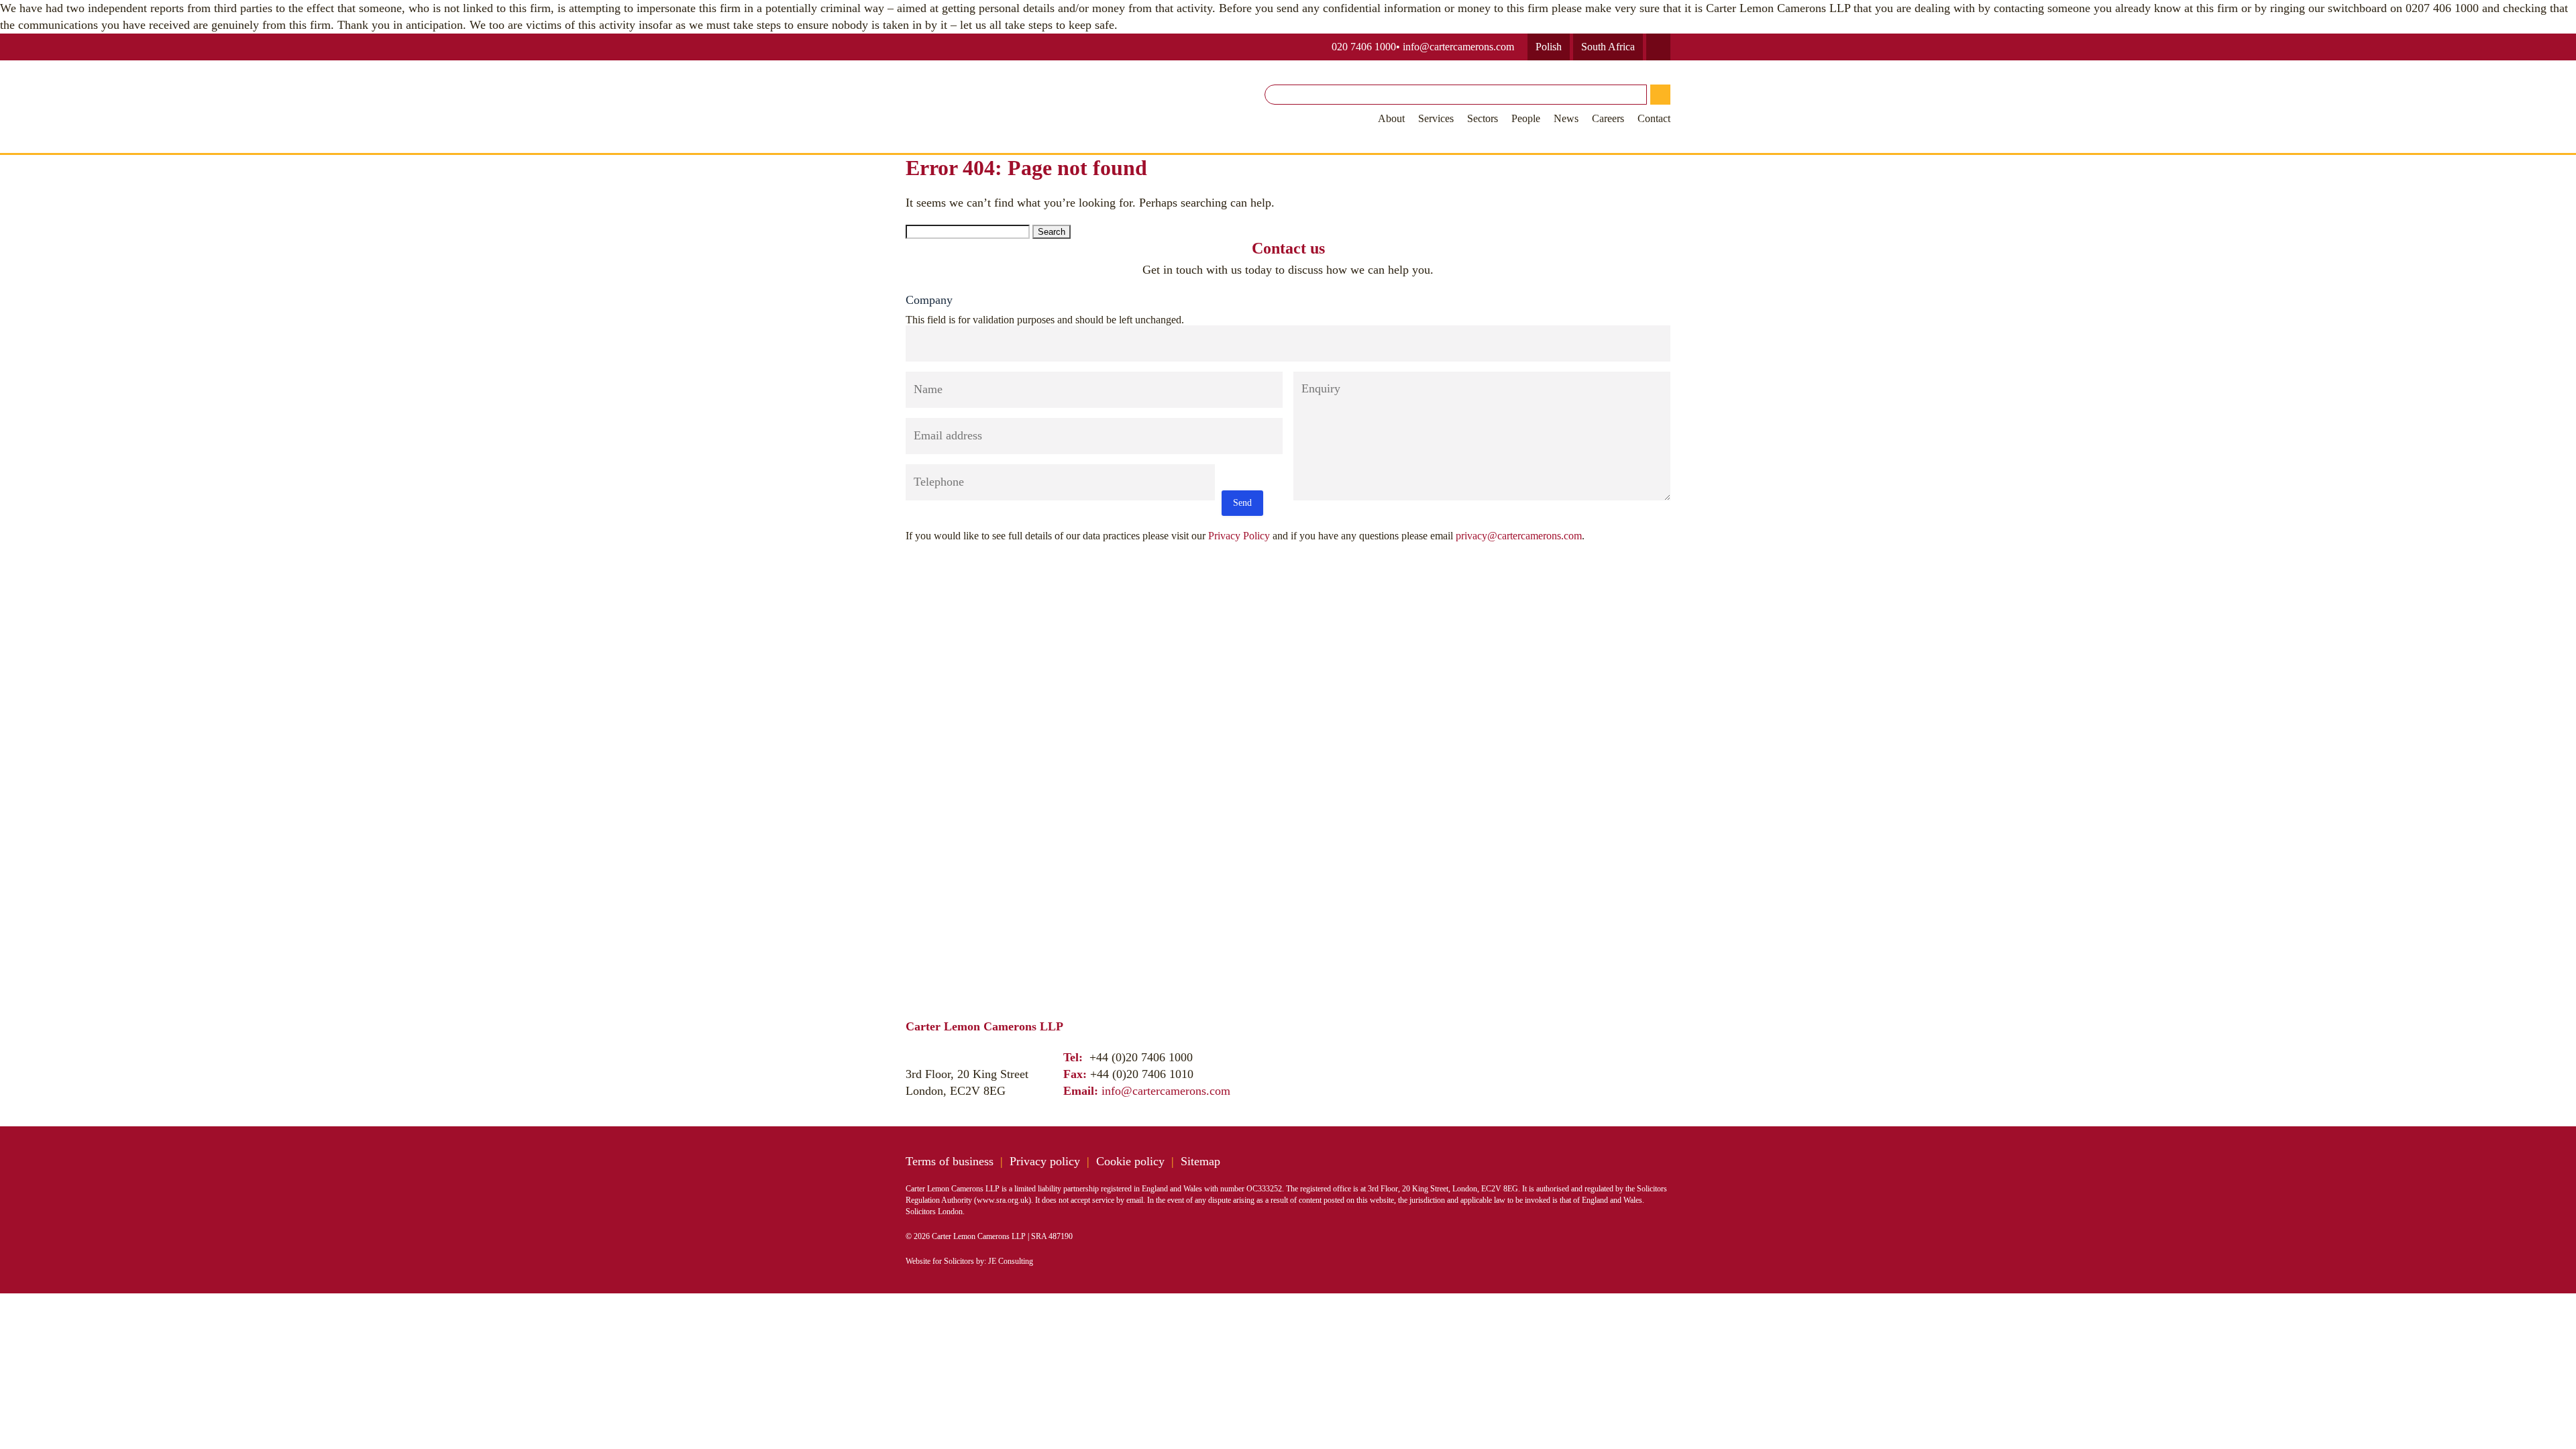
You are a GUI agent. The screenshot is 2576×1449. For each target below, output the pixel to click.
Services (1436, 118)
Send (1242, 503)
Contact (1654, 118)
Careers (1608, 118)
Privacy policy (1045, 1161)
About (1391, 118)
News (1566, 118)
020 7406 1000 (1364, 47)
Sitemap (1200, 1161)
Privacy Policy (1239, 536)
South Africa (1608, 47)
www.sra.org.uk (1003, 1200)
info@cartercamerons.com (1458, 47)
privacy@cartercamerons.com (1519, 536)
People (1526, 118)
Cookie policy (1130, 1161)
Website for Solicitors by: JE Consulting (969, 1261)
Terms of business (950, 1161)
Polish (1549, 47)
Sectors (1483, 118)
